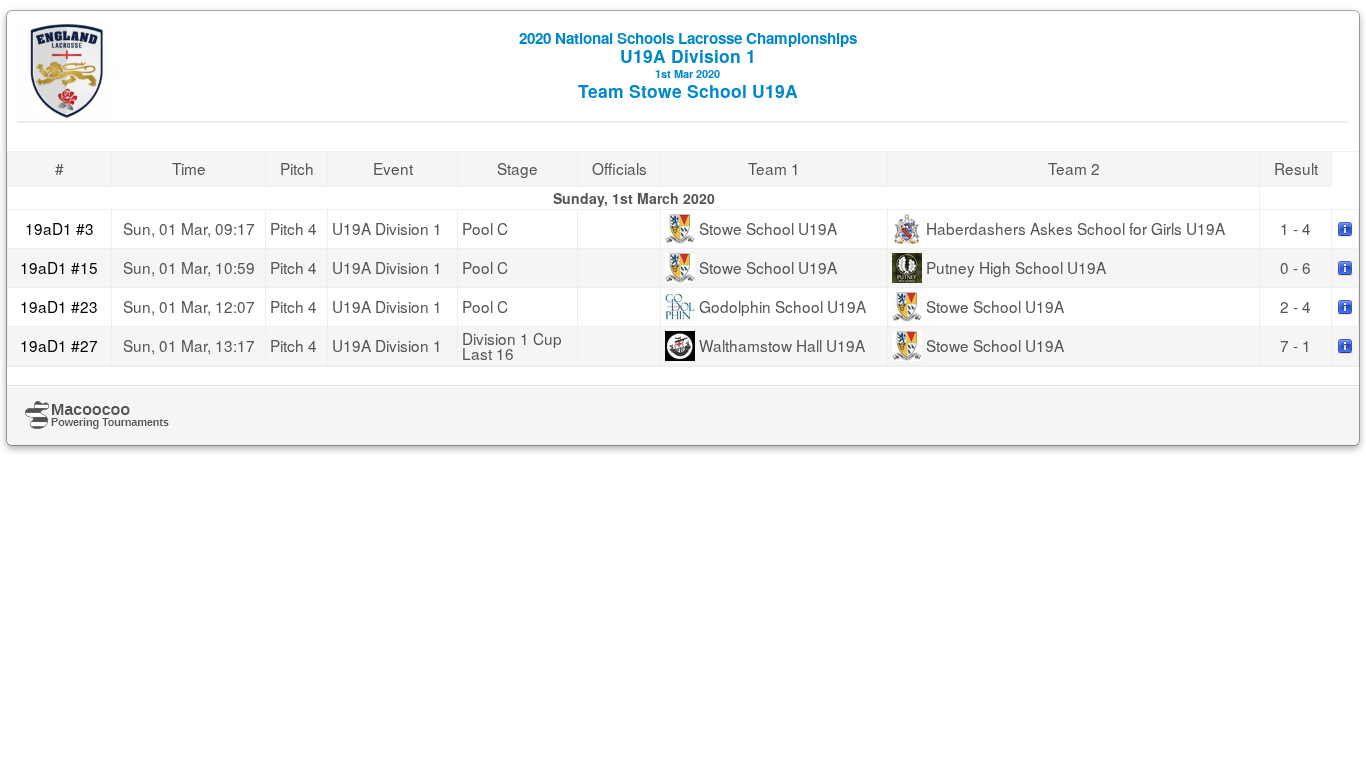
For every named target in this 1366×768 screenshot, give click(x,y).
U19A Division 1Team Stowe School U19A (688, 65)
